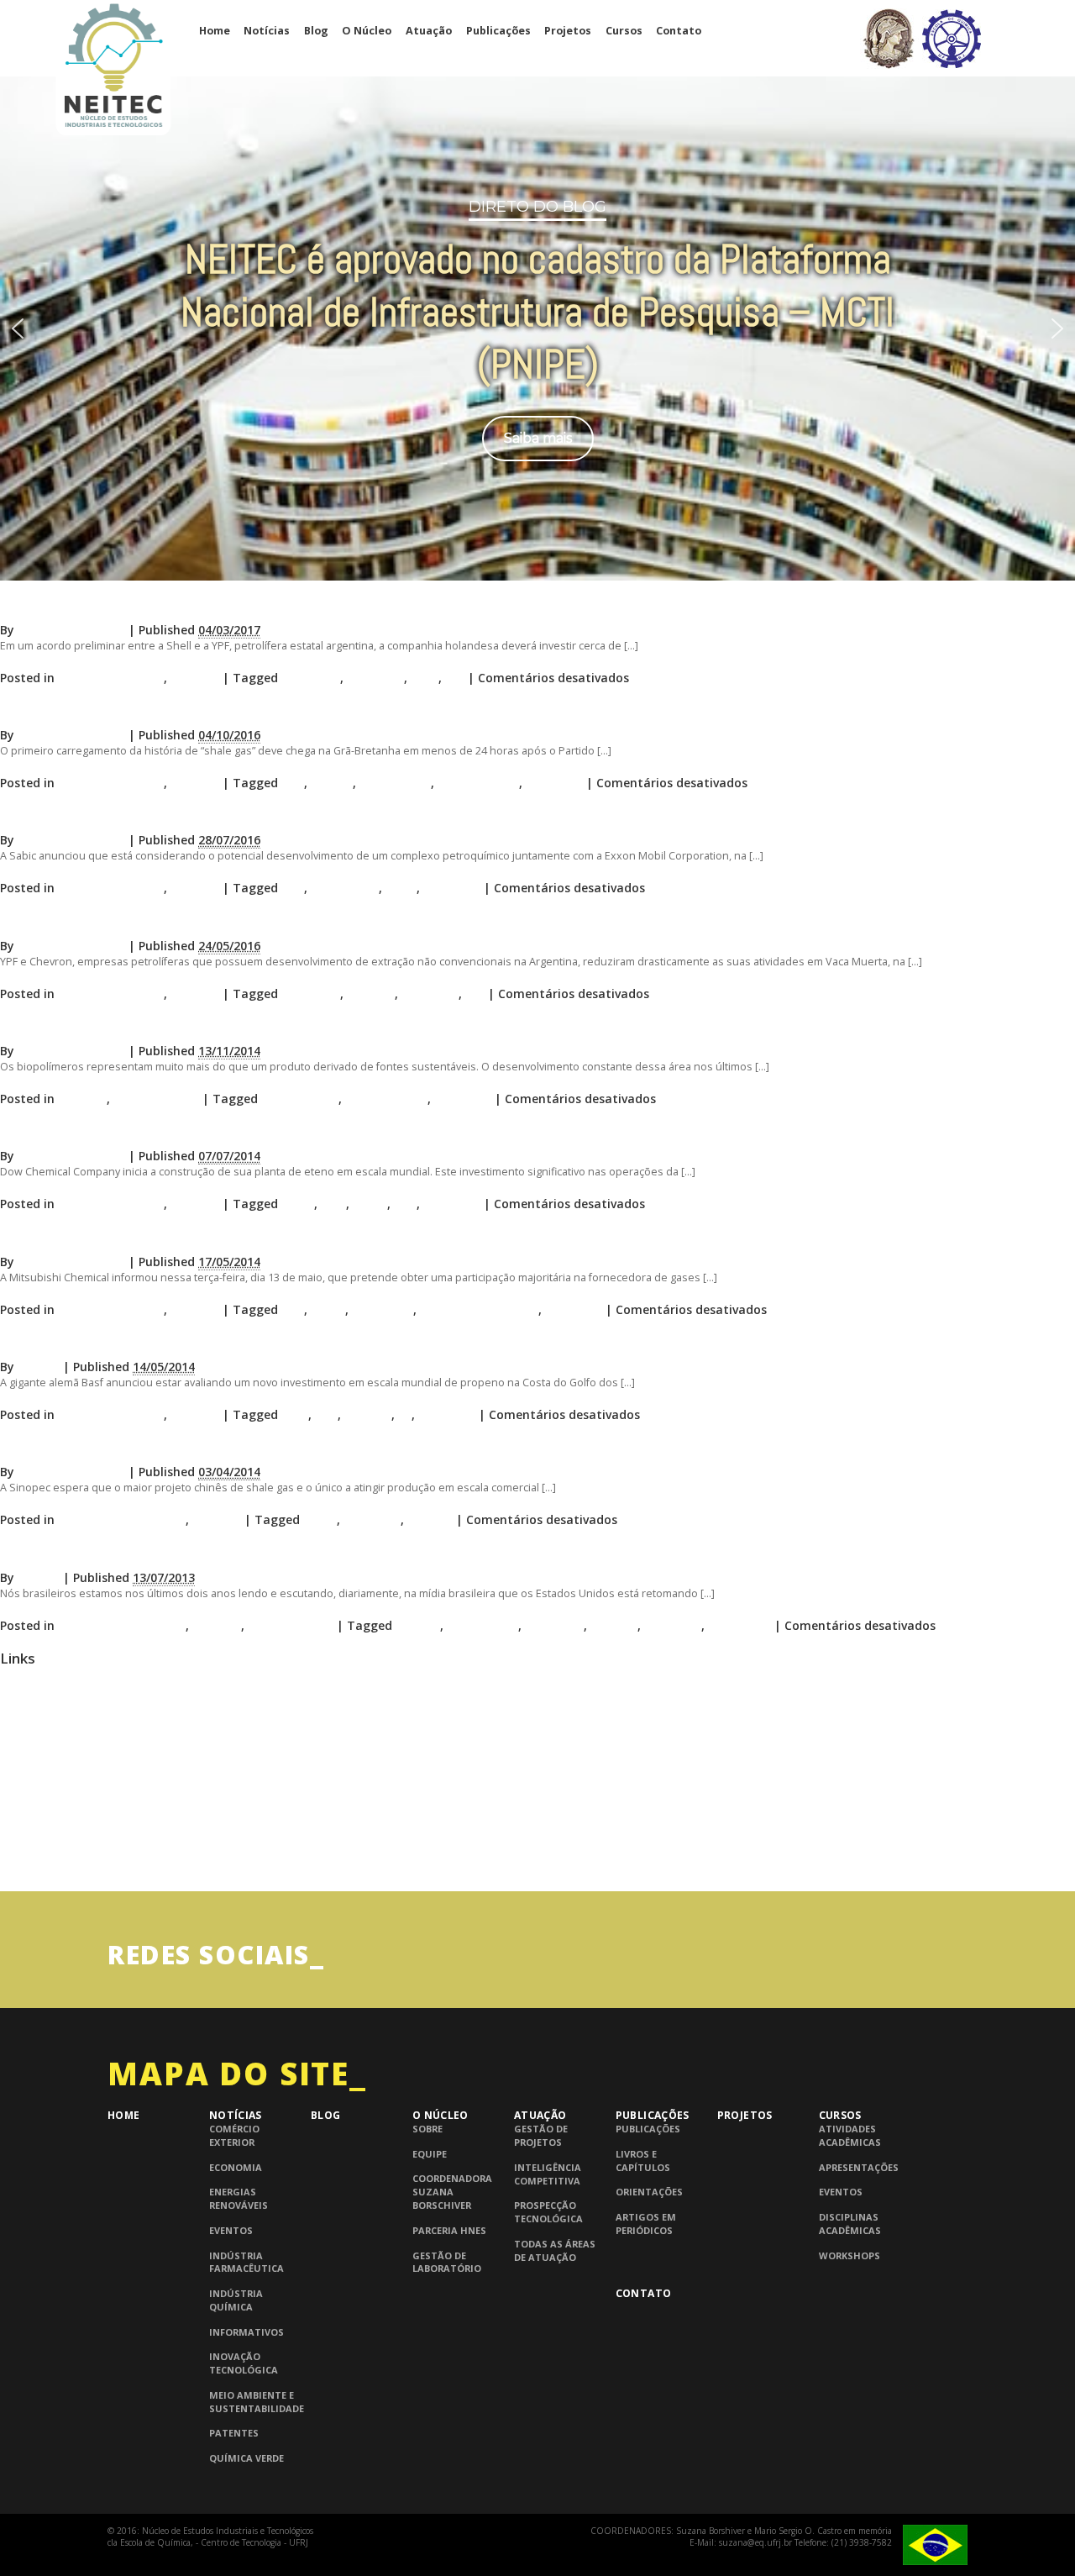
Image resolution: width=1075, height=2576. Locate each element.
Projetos (568, 31)
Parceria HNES (449, 2230)
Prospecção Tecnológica (548, 2212)
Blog (316, 31)
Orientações (649, 2192)
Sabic (401, 888)
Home (215, 31)
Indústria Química (111, 678)
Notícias (267, 31)
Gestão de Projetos (541, 2135)
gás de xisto (395, 783)
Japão (328, 1309)
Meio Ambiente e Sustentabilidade (257, 2402)
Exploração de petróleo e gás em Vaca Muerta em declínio (198, 920)
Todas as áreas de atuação (555, 2250)
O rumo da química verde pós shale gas (133, 1026)
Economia (236, 2167)
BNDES (18, 1744)
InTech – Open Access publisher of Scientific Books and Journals (159, 1836)
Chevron (371, 994)
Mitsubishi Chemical (479, 1309)
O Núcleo (367, 31)
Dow (333, 1204)
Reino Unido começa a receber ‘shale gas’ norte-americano (200, 710)
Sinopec (430, 1519)
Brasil (298, 1204)
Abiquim (21, 1713)
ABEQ (15, 1682)
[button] (18, 329)
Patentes (234, 2433)
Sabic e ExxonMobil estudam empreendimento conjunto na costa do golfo (254, 815)
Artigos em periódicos (646, 2224)
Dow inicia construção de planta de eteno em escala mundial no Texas (239, 1131)
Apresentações (859, 2167)
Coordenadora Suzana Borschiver (452, 2192)
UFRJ (11, 1867)
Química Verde (156, 1099)
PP (405, 1414)
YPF (455, 678)
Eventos (231, 2230)
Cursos (624, 31)
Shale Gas (375, 678)
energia (418, 1625)
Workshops (850, 2255)
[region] (537, 328)
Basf (295, 1414)
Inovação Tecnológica (122, 1519)
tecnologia (739, 1625)
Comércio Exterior (234, 2135)
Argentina (311, 678)
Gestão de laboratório (447, 2262)
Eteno (370, 1204)
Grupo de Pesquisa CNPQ (63, 1806)
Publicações (498, 31)
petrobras (554, 1625)
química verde (386, 1099)
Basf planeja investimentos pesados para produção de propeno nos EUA (247, 1342)
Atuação (429, 31)
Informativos (246, 2332)
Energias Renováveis (239, 2198)
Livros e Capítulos (643, 2161)
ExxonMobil (345, 888)
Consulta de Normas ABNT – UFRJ (84, 1775)
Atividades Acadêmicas (850, 2135)
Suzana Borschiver (71, 630)
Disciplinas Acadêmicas (850, 2224)
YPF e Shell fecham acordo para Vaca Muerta (153, 605)
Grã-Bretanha (478, 783)
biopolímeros (300, 1099)
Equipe (430, 2154)
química (614, 1625)
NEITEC (39, 1367)
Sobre (427, 2129)
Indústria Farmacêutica (246, 2262)
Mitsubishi (383, 1309)
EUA (293, 783)
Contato (679, 31)
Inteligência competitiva (548, 2174)
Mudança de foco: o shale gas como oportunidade (171, 1552)
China (320, 1519)
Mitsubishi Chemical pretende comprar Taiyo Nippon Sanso (202, 1236)
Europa (332, 783)
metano (368, 1414)
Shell (425, 678)
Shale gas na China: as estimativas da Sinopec (155, 1447)
